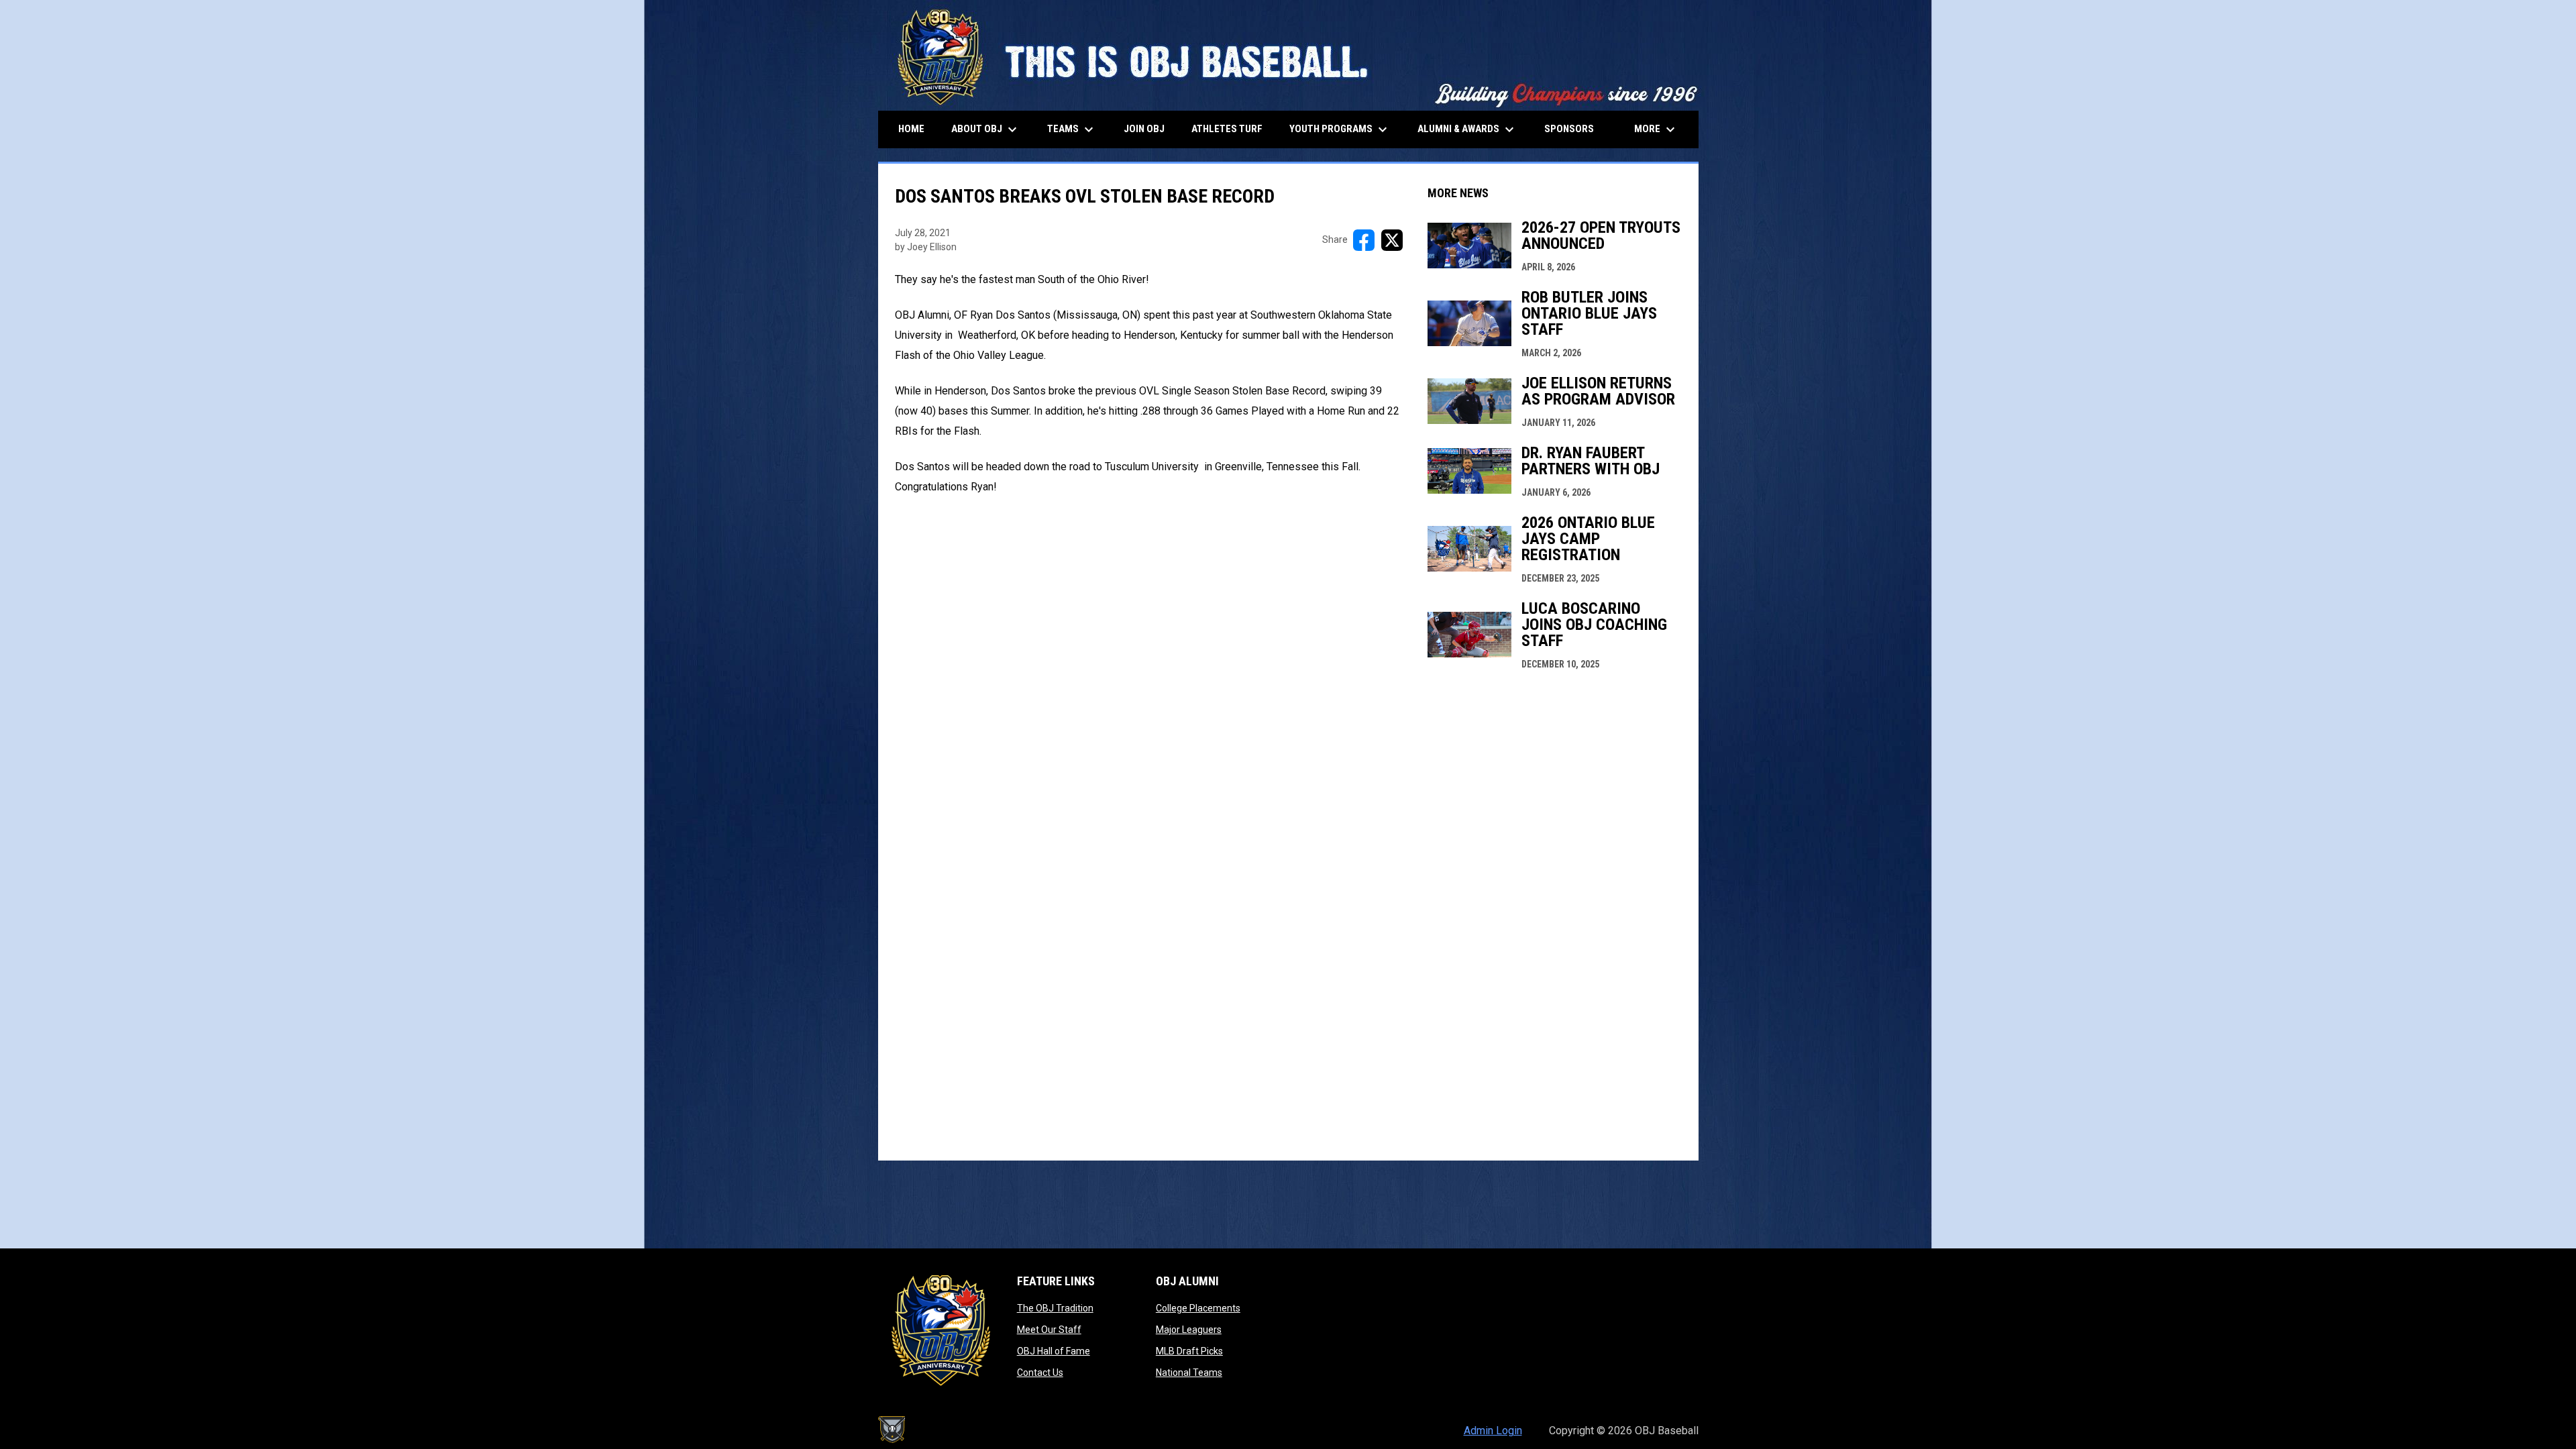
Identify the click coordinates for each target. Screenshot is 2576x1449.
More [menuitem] (1656, 129)
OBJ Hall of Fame (1054, 1351)
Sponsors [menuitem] (1569, 129)
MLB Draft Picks (1189, 1351)
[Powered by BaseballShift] (892, 1430)
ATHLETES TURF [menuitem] (1227, 129)
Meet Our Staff (1049, 1330)
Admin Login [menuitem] (1493, 1431)
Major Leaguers (1189, 1330)
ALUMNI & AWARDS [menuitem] (1467, 129)
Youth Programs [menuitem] (1340, 129)
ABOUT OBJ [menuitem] (986, 129)
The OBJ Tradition (1055, 1308)
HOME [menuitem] (911, 129)
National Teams (1189, 1373)
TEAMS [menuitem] (1072, 129)
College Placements (1198, 1308)
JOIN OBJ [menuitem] (1144, 129)
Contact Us (1040, 1373)
